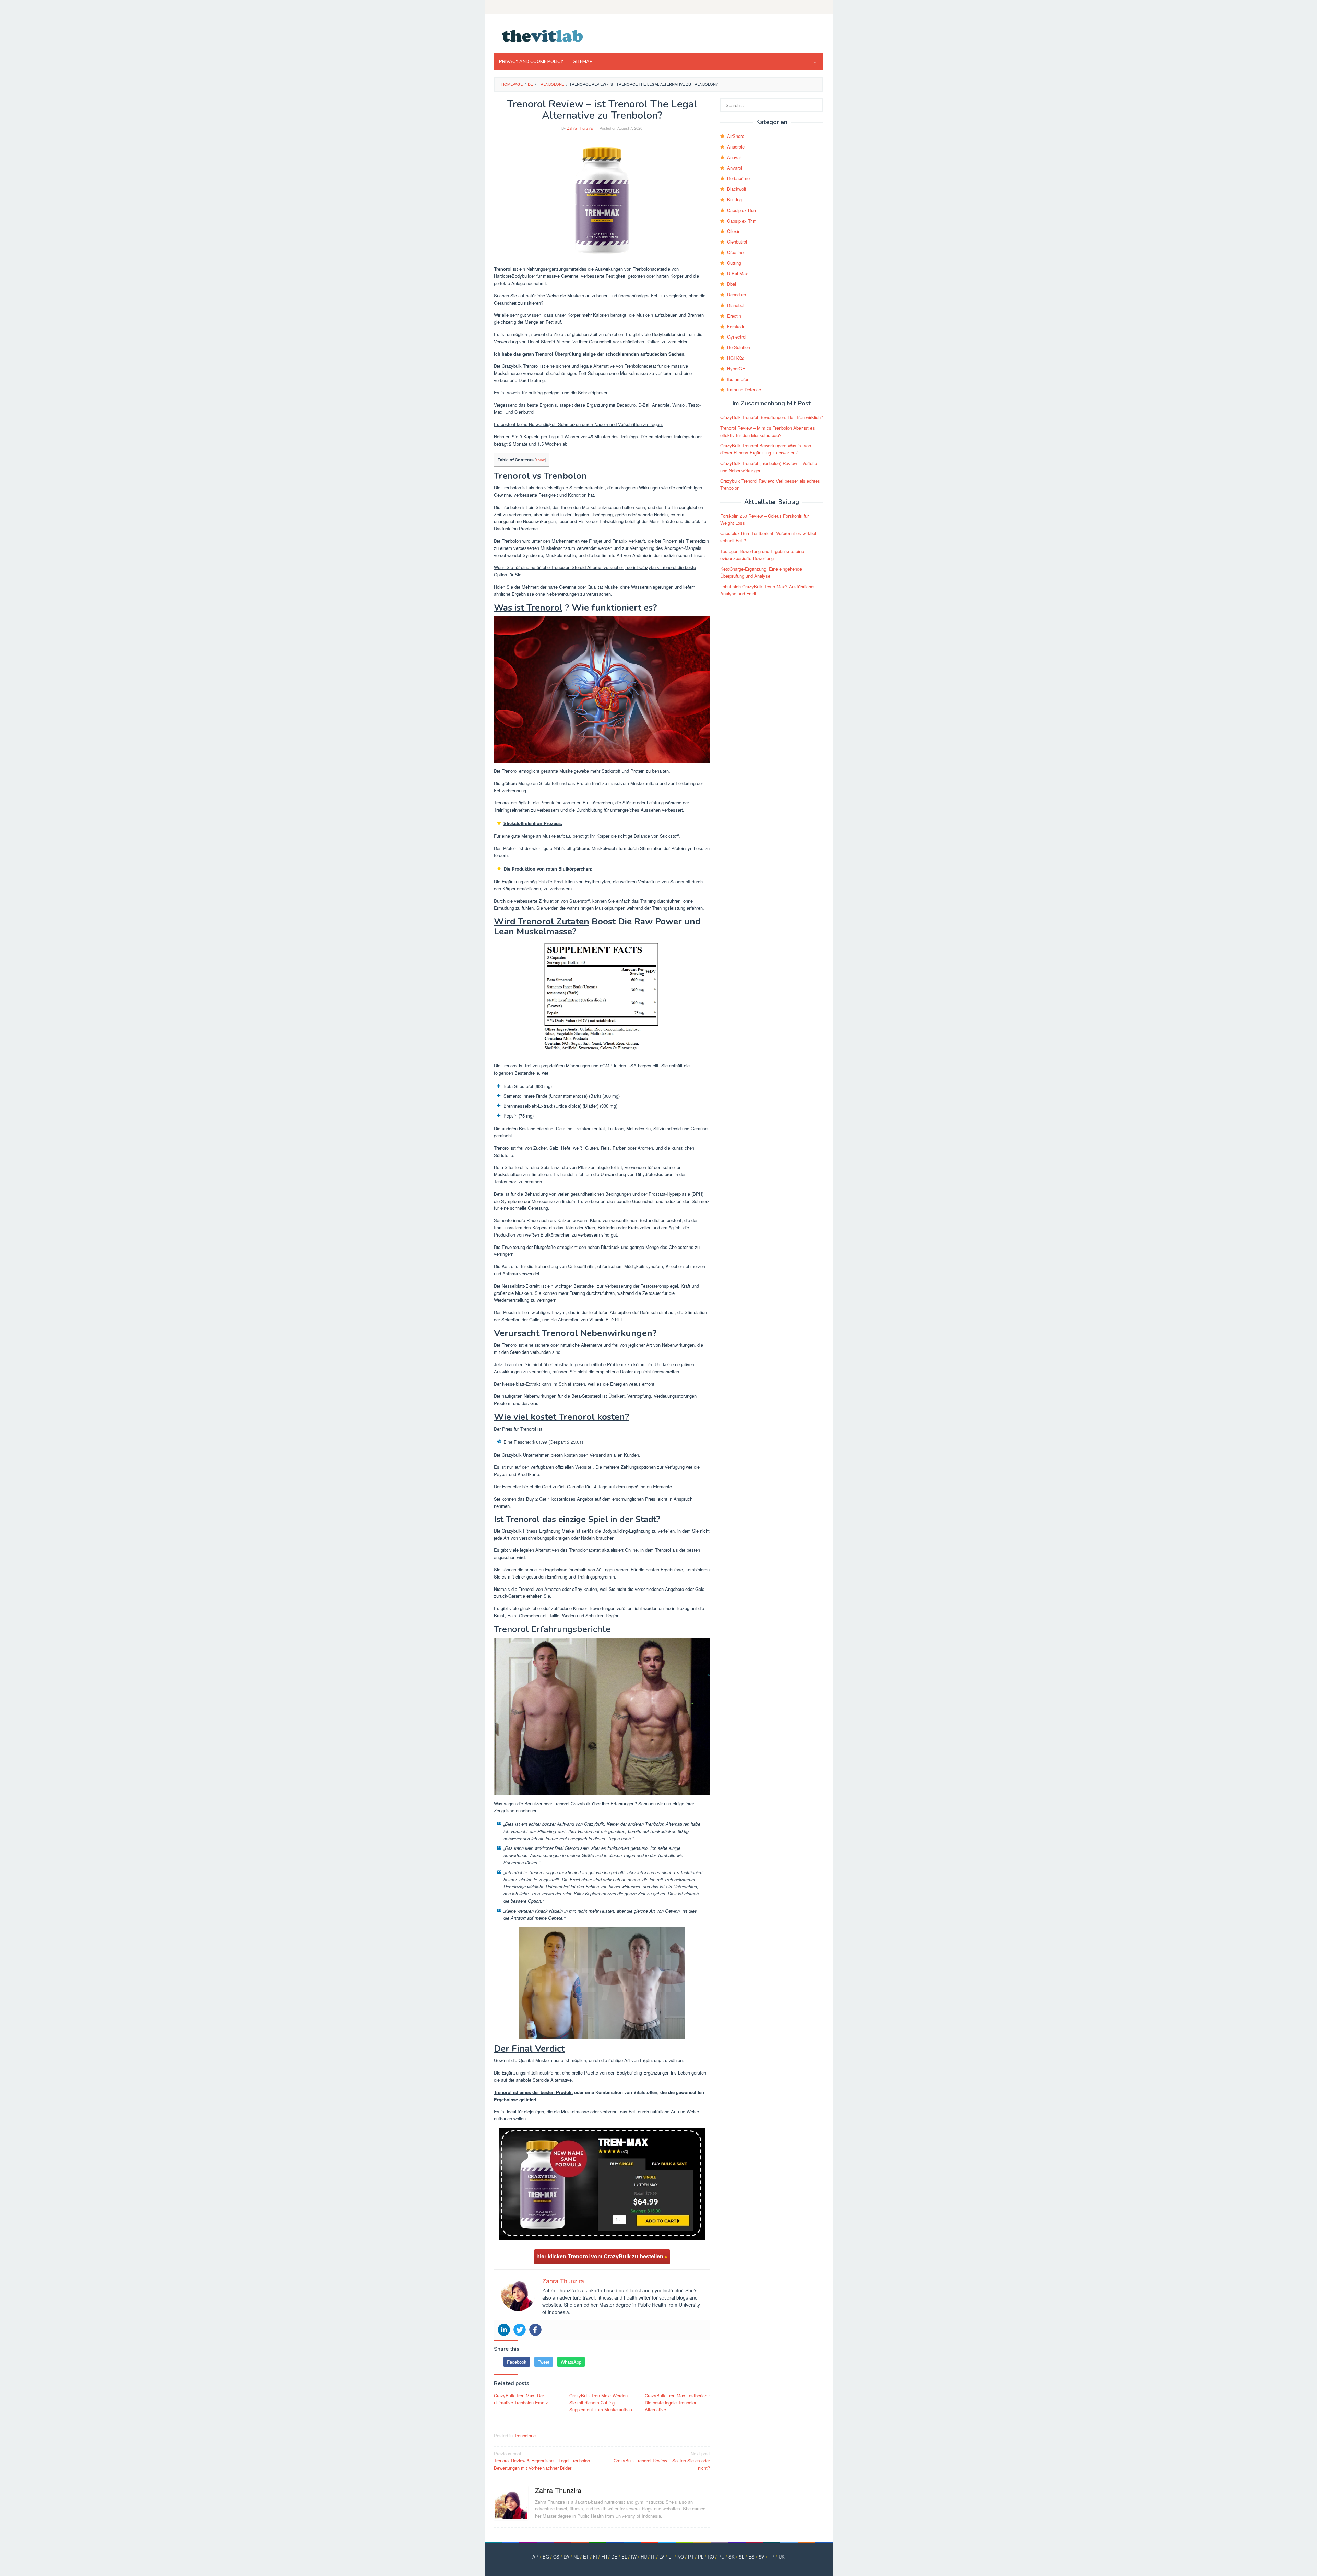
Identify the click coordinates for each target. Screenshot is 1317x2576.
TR (772, 2557)
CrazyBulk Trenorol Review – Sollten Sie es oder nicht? (662, 2461)
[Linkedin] (504, 2330)
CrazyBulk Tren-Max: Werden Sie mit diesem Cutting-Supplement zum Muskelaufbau (601, 2403)
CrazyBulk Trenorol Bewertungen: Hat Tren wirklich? (772, 417)
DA (566, 2557)
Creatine (735, 252)
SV (762, 2557)
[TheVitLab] (543, 35)
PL (701, 2557)
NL (576, 2557)
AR (535, 2557)
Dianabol (736, 305)
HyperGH (736, 369)
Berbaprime (738, 178)
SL (741, 2557)
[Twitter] (520, 2330)
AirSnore (736, 136)
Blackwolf (737, 189)
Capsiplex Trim (742, 221)
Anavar (734, 157)
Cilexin (734, 231)
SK (732, 2557)
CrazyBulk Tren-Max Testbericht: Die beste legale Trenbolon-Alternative (677, 2403)
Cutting (734, 263)
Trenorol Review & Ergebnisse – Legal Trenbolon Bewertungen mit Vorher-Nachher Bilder (542, 2461)
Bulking (734, 199)
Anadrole (736, 147)
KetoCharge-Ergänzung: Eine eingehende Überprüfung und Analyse (761, 572)
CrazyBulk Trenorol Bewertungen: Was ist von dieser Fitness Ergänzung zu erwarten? (766, 449)
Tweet (544, 2362)
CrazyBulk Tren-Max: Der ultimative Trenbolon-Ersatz (521, 2399)
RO (711, 2557)
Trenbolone (525, 2436)
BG (546, 2557)
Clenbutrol (737, 242)
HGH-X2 (735, 358)
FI (595, 2557)
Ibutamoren (738, 379)
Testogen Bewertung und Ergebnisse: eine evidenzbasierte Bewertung (762, 555)
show (540, 460)
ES (751, 2557)
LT (671, 2557)
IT (653, 2557)
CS (556, 2557)
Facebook (517, 2362)
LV (662, 2557)
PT (691, 2557)
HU (644, 2557)
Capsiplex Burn (742, 210)
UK (782, 2557)
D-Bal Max (738, 274)
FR (604, 2557)
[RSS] (819, 7)
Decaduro (737, 294)
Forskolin (736, 326)
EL (624, 2557)
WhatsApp (571, 2362)
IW (634, 2557)
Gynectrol (737, 337)
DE (614, 2557)
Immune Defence (744, 389)
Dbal (732, 284)
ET (586, 2557)
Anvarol (735, 168)
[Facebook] (535, 2330)
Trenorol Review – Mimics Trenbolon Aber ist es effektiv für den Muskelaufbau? (768, 432)
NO (681, 2557)
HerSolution (739, 347)
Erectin (734, 316)
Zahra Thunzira (558, 2490)
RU (721, 2557)
